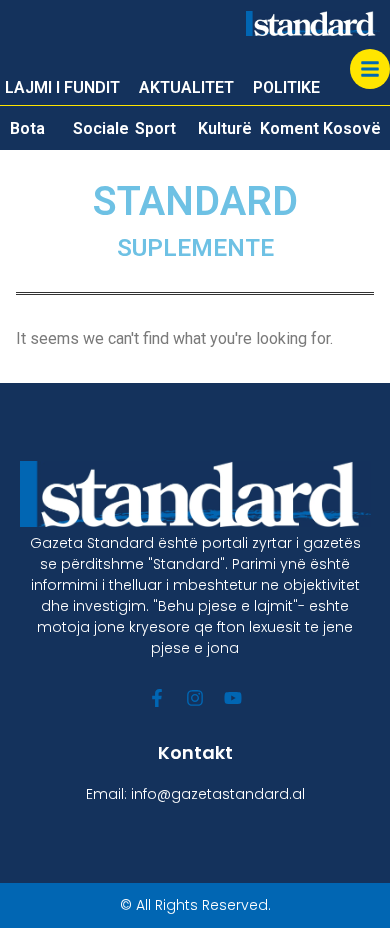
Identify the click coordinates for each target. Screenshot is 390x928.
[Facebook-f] (157, 698)
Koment (289, 128)
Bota (27, 128)
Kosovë (352, 128)
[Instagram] (195, 698)
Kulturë (225, 128)
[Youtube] (233, 698)
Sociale (101, 128)
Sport (155, 128)
